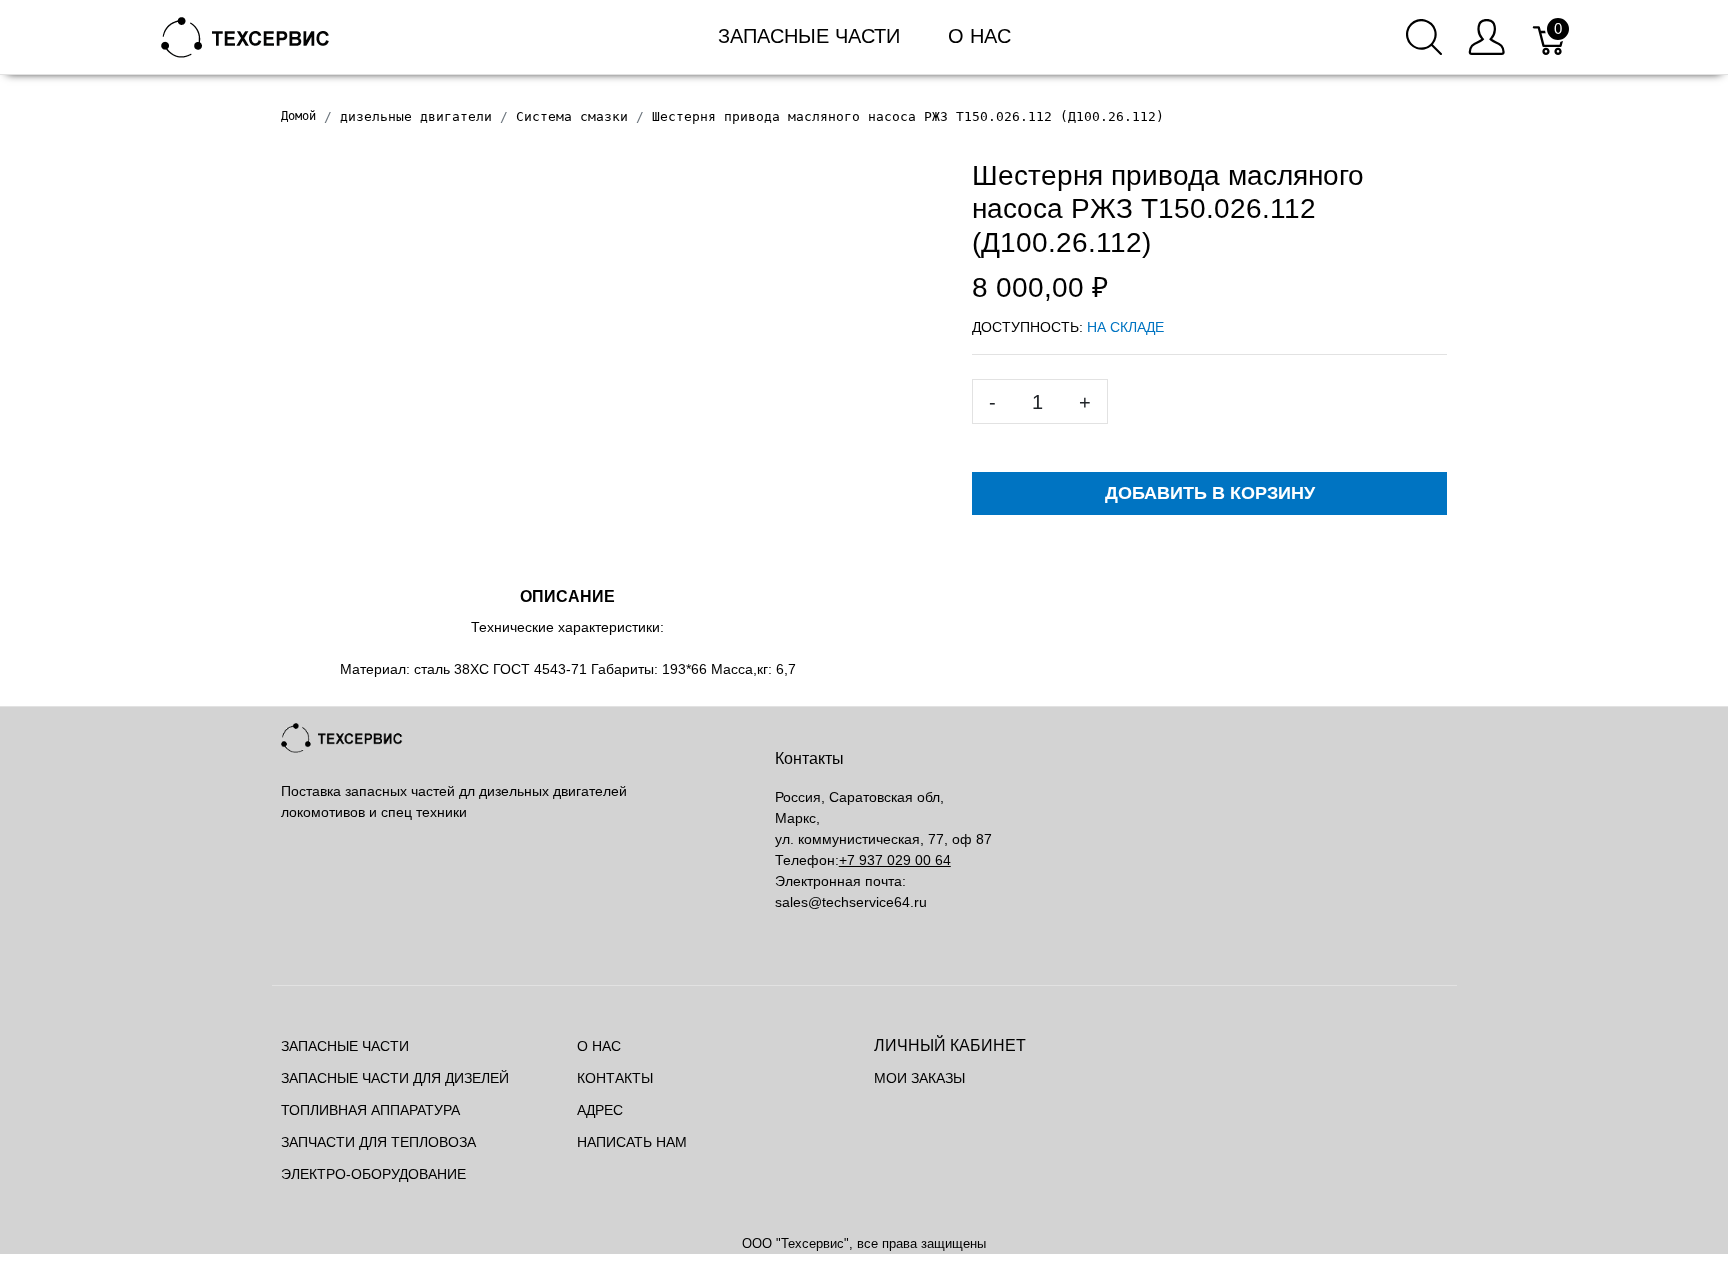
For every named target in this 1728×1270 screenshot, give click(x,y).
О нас (979, 36)
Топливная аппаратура (370, 1110)
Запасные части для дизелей (395, 1078)
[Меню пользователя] (1486, 37)
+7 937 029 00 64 (895, 860)
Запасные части (809, 36)
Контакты (615, 1078)
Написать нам (632, 1142)
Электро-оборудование (373, 1174)
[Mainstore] (245, 35)
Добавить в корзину (1210, 493)
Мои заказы (919, 1078)
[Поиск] (1424, 37)
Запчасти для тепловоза (378, 1142)
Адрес (600, 1110)
